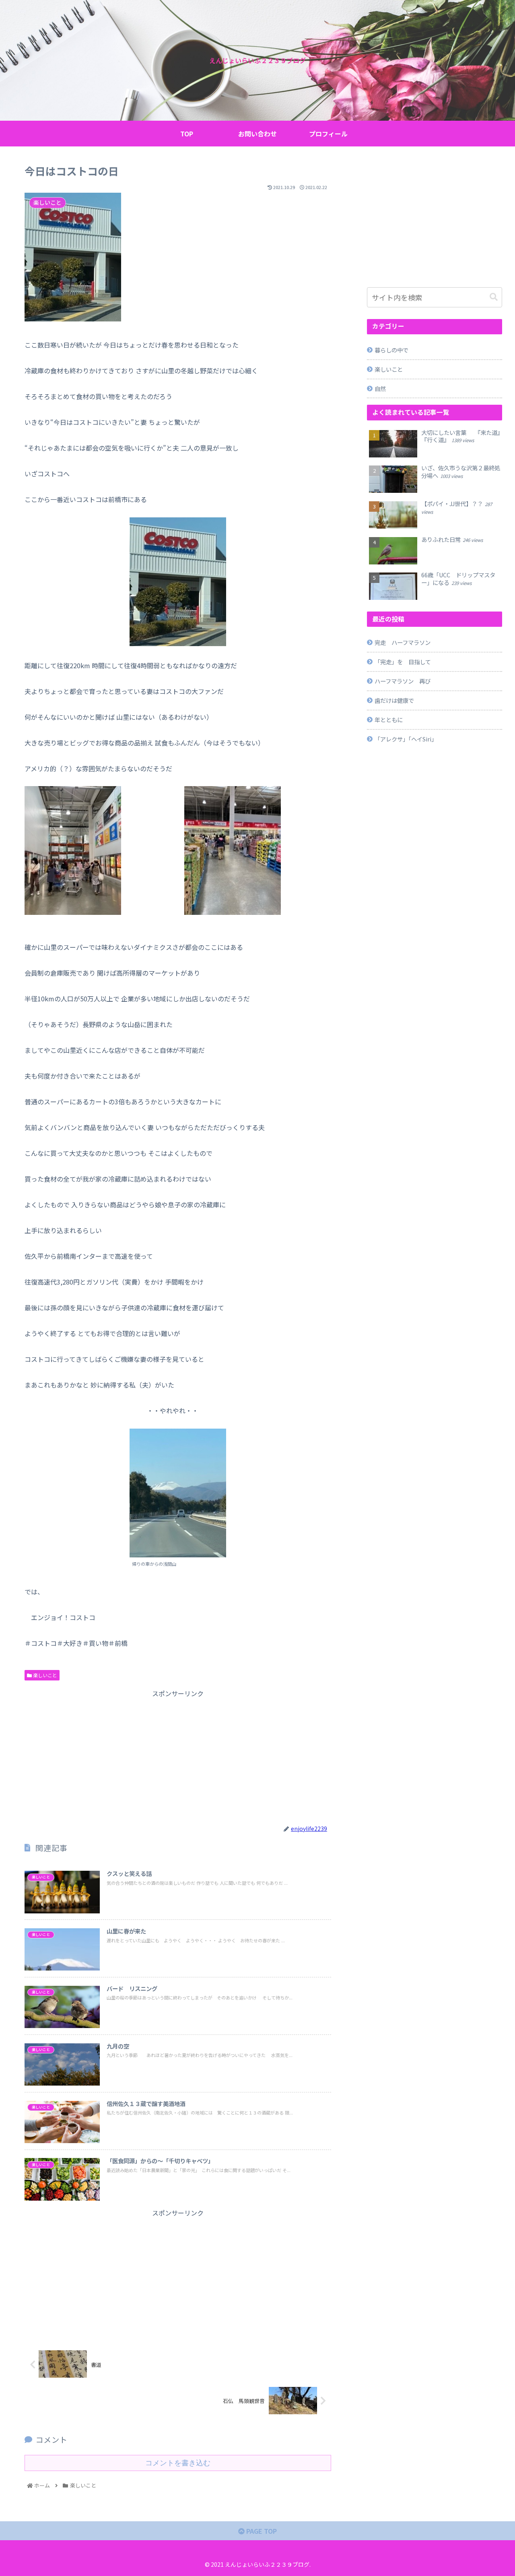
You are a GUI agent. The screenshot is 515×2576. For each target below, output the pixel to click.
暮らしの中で (391, 350)
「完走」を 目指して (403, 662)
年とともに (389, 720)
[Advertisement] (178, 1756)
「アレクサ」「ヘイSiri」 (406, 739)
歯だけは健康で (394, 700)
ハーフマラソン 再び (403, 681)
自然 (380, 388)
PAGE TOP (261, 2531)
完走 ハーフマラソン (403, 642)
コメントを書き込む (178, 2463)
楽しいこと (44, 1675)
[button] (494, 297)
